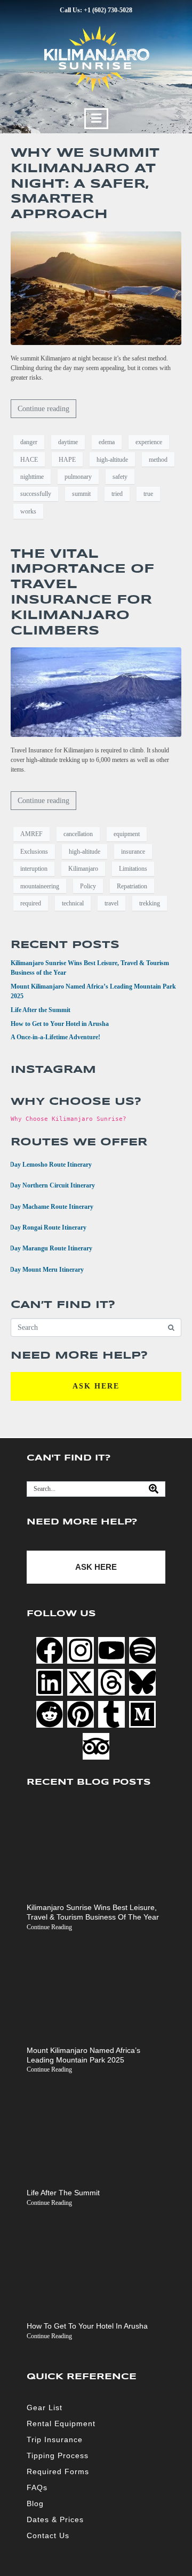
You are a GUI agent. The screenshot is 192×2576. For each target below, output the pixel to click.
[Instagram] (81, 1650)
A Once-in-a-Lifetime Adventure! (55, 1037)
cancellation (78, 834)
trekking (150, 903)
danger (29, 442)
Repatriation (132, 886)
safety (120, 477)
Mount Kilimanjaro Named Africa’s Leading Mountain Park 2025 (83, 2055)
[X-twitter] (81, 1682)
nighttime (32, 477)
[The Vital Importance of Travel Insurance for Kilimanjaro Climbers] (96, 692)
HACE (29, 460)
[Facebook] (50, 1650)
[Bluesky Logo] (142, 1682)
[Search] (154, 1489)
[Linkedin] (50, 1682)
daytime (68, 442)
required (31, 903)
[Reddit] (50, 1714)
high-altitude (112, 460)
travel (111, 903)
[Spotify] (142, 1650)
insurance (133, 852)
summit (81, 494)
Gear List (45, 2408)
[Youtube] (111, 1650)
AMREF (31, 834)
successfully (36, 494)
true (148, 494)
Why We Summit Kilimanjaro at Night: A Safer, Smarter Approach (85, 184)
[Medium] (142, 1714)
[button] (96, 119)
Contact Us (48, 2535)
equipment (127, 834)
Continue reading (43, 409)
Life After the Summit (41, 1010)
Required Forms (58, 2471)
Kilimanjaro (83, 869)
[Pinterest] (81, 1714)
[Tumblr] (111, 1714)
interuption (34, 869)
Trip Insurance (55, 2439)
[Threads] (111, 1682)
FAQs (37, 2487)
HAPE (67, 460)
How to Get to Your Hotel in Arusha (60, 1024)
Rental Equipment (61, 2423)
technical (73, 903)
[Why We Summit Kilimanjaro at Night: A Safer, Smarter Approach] (96, 287)
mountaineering (40, 886)
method (158, 460)
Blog (35, 2503)
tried (117, 494)
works (28, 511)
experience (149, 442)
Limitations (133, 869)
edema (107, 442)
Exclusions (34, 852)
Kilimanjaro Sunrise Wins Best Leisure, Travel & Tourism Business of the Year (93, 1912)
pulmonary (78, 477)
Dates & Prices (55, 2519)
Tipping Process (58, 2455)
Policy (88, 886)
